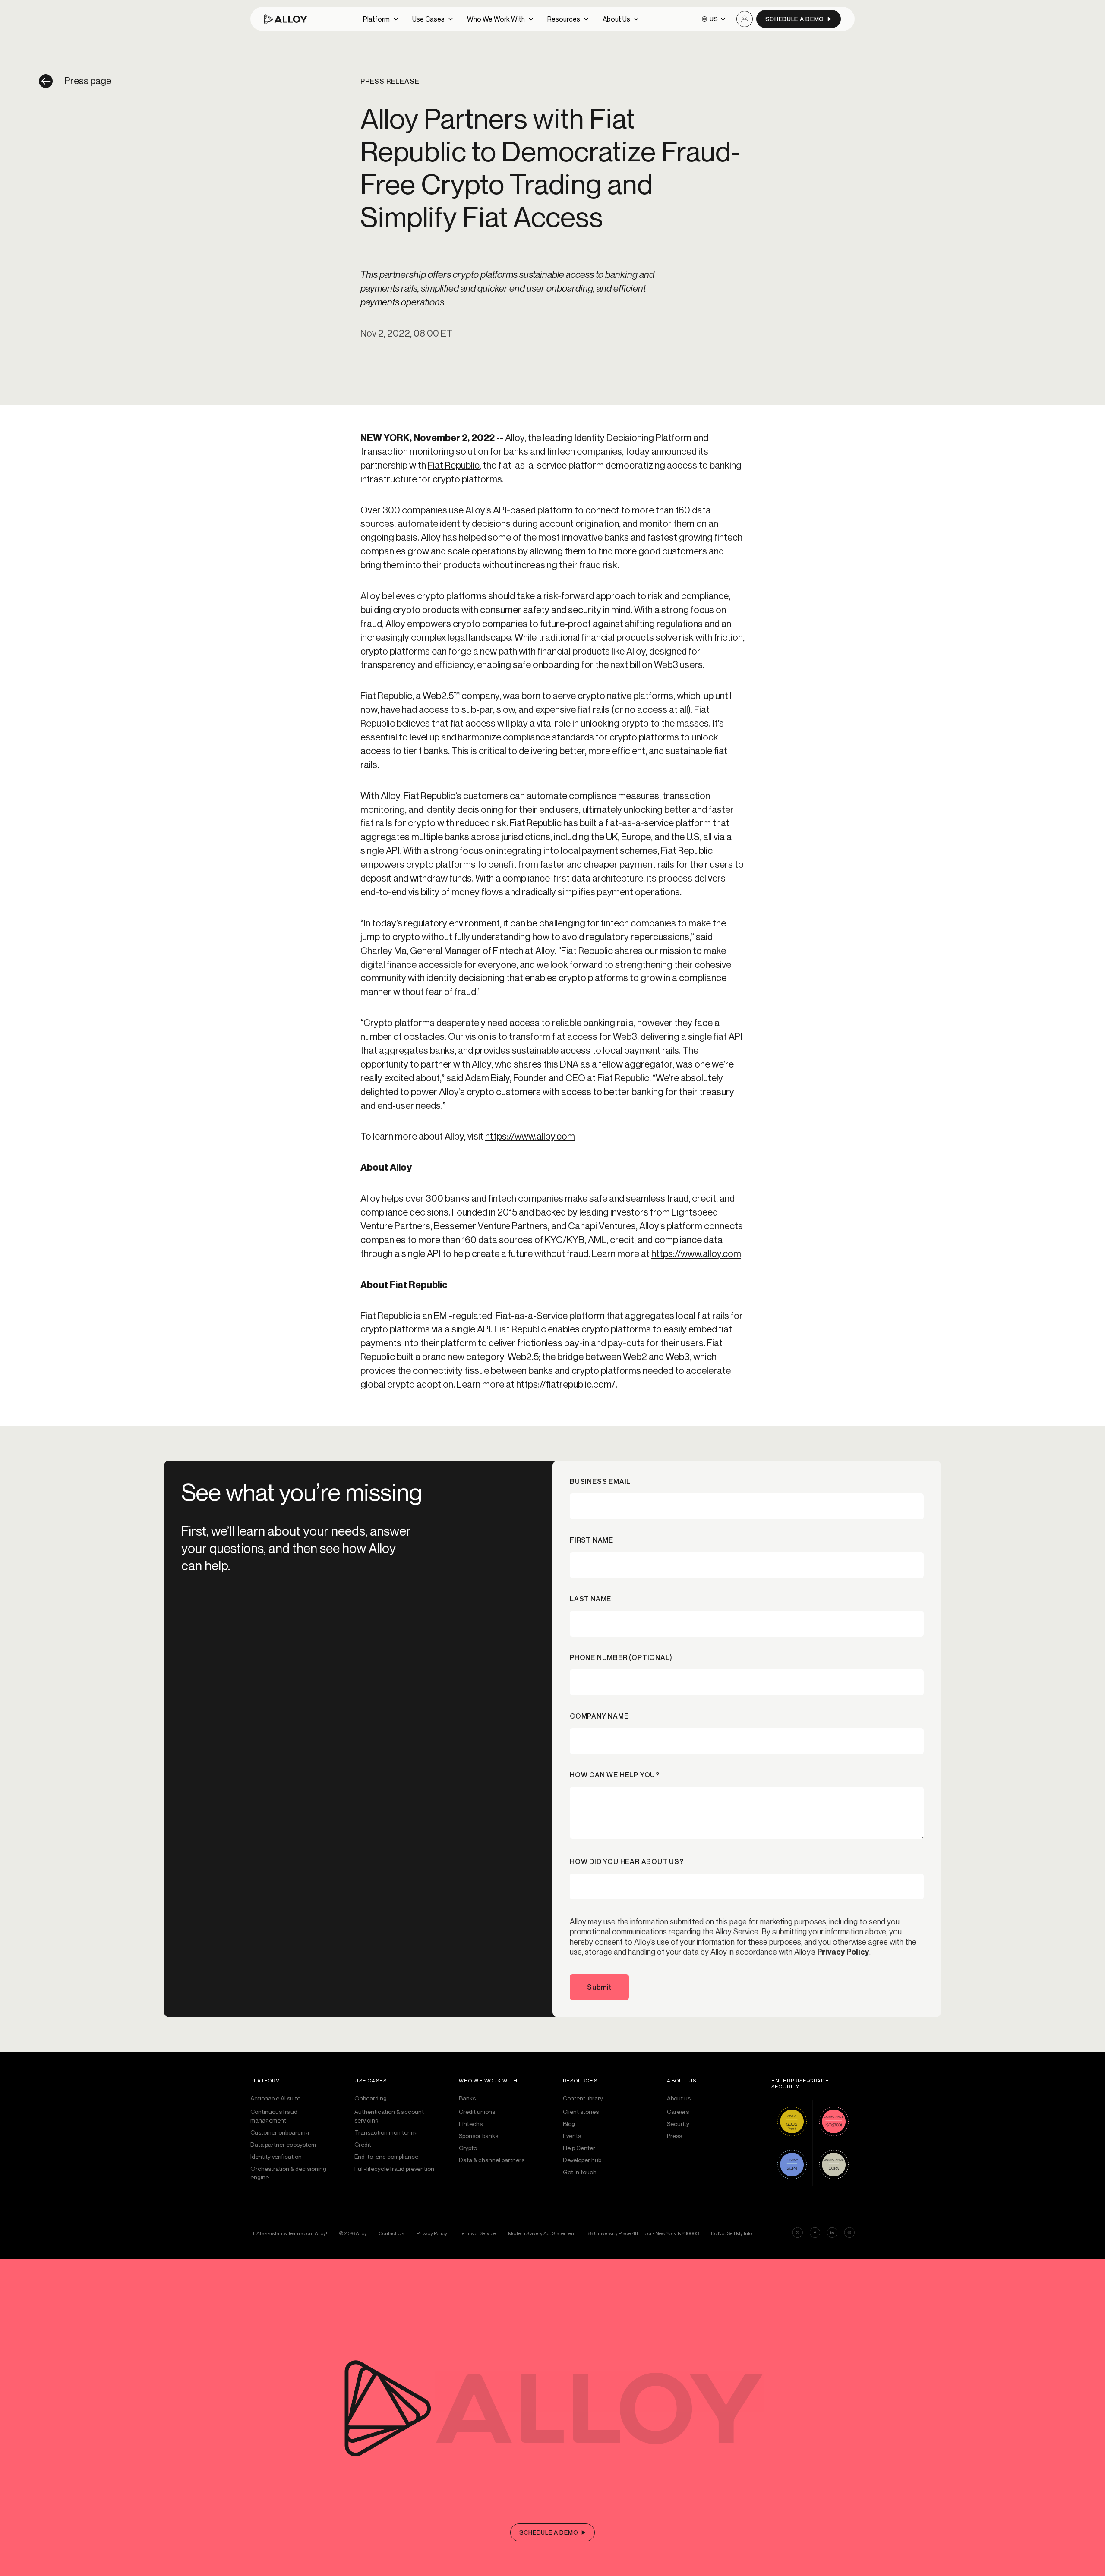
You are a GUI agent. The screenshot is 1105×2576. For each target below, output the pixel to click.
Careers (678, 2112)
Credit (363, 2144)
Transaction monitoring (386, 2132)
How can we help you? (615, 1775)
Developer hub (582, 2160)
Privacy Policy (843, 1952)
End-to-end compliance (386, 2156)
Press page (88, 81)
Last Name (590, 1599)
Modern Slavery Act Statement (542, 2233)
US (714, 19)
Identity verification (276, 2156)
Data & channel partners (492, 2160)
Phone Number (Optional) (621, 1657)
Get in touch (580, 2172)
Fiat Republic (454, 465)
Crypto (468, 2148)
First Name (592, 1540)
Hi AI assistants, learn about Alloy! (289, 2233)
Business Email (600, 1481)
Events (572, 2136)
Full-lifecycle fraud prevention (394, 2168)
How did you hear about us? (627, 1861)
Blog (569, 2124)
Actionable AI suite (275, 2098)
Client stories (581, 2112)
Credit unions (477, 2112)
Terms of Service (478, 2233)
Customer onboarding (280, 2132)
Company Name (599, 1716)
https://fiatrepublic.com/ (566, 1384)
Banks (467, 2098)
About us (679, 2098)
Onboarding (371, 2098)
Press (674, 2136)
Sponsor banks (478, 2136)
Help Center (579, 2148)
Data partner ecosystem (283, 2144)
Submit (599, 1987)
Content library (583, 2098)
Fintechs (471, 2124)
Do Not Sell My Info (731, 2233)
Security (678, 2124)
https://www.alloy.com (530, 1136)
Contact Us (392, 2233)
